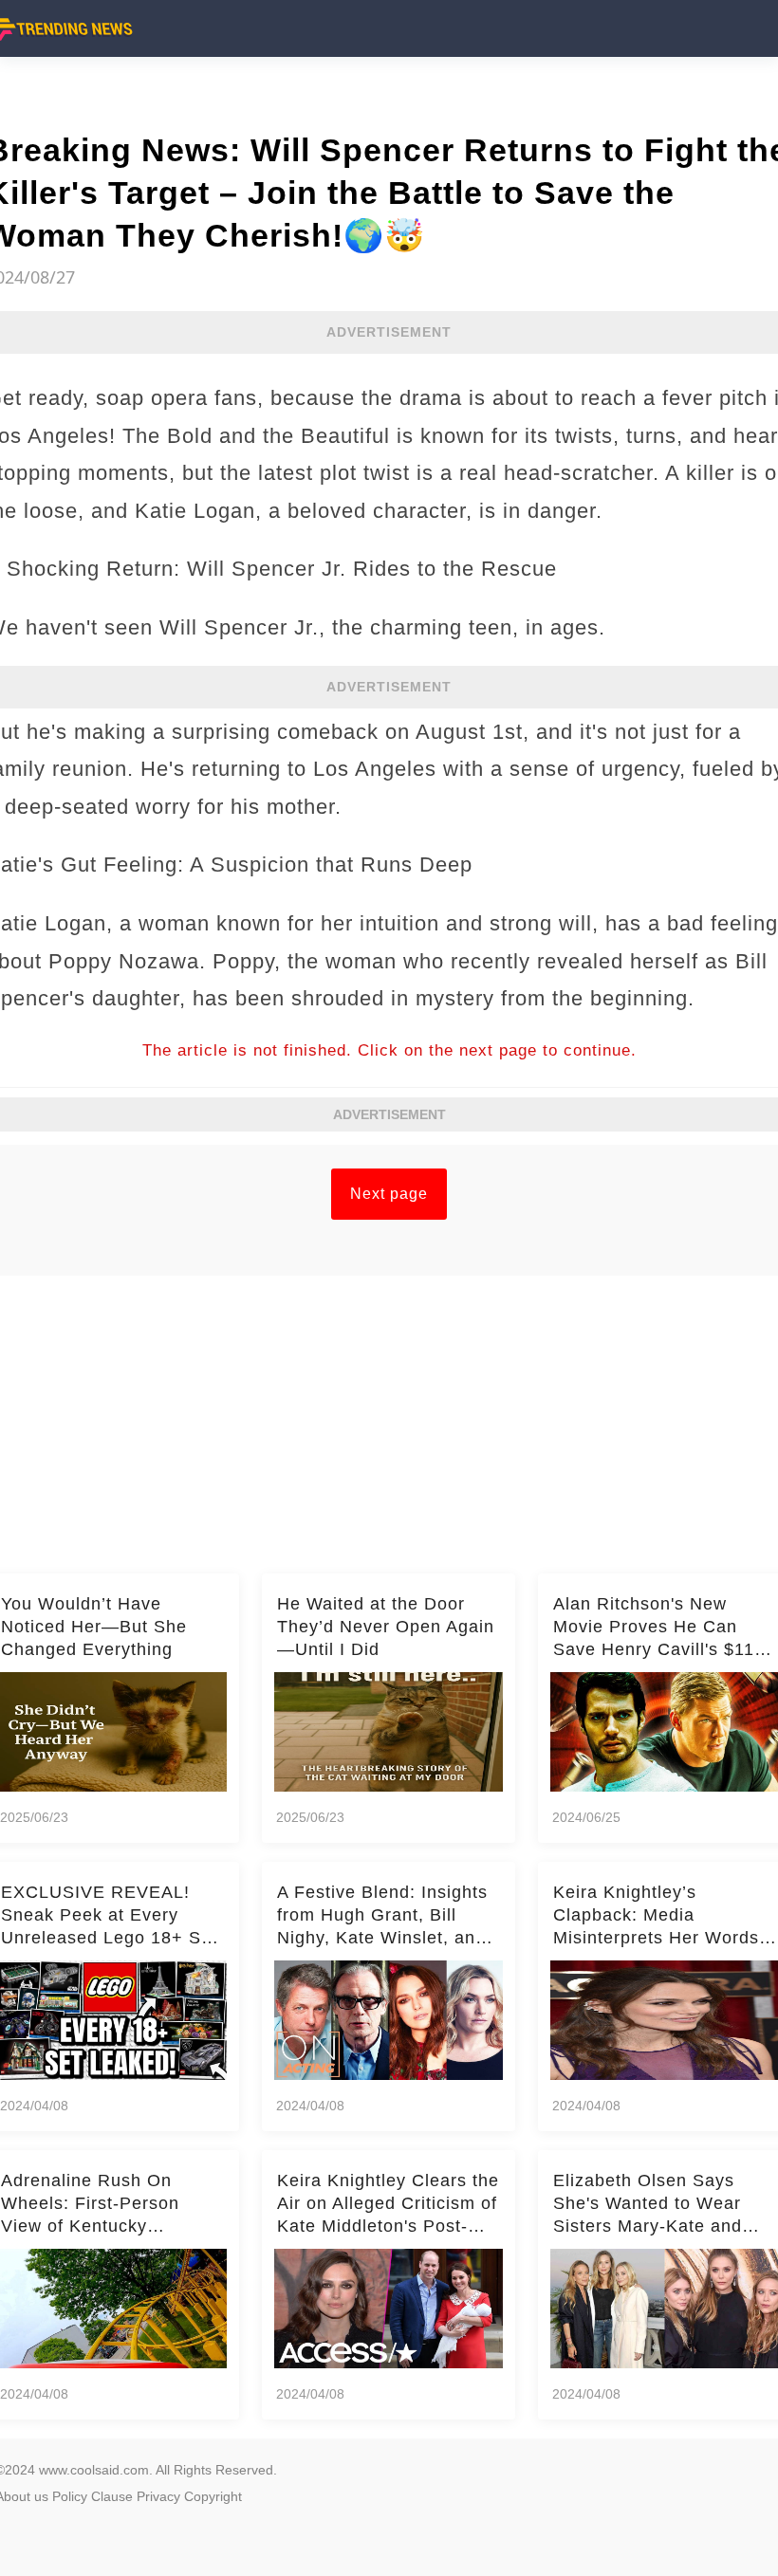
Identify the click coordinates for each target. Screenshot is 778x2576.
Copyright (213, 2496)
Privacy (158, 2496)
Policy (70, 2496)
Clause (112, 2496)
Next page (389, 1194)
